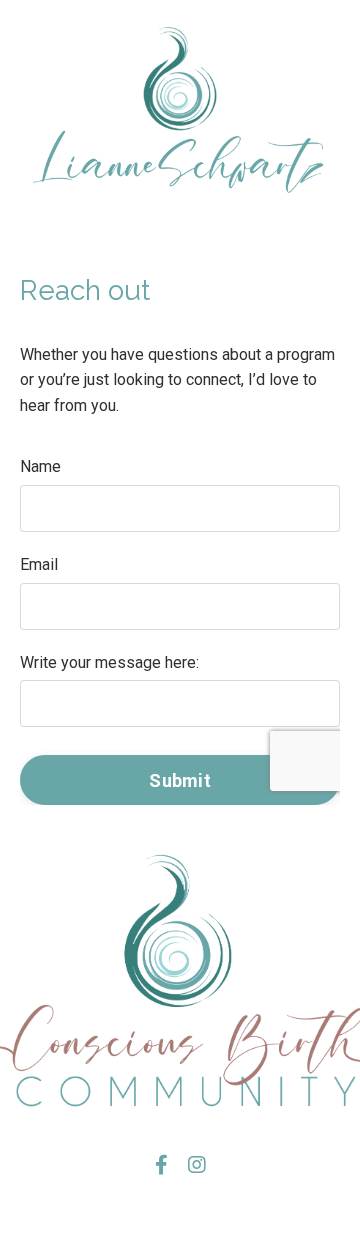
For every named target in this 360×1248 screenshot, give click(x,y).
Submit (180, 780)
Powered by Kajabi (180, 1216)
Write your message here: (109, 662)
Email (39, 564)
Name (40, 466)
